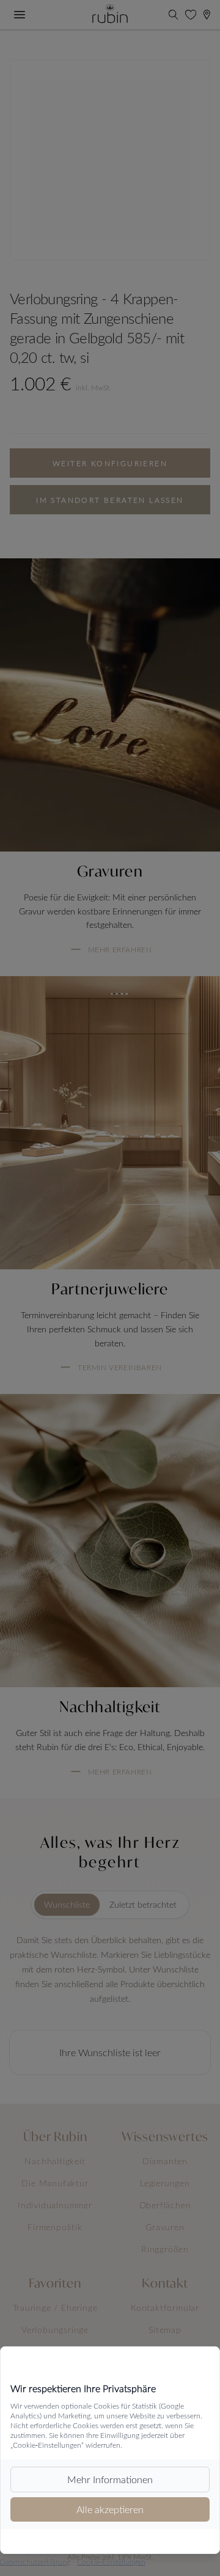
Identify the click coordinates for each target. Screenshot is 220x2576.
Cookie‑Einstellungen (111, 2561)
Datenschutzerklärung (35, 2561)
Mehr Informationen (110, 2479)
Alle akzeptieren (110, 2509)
